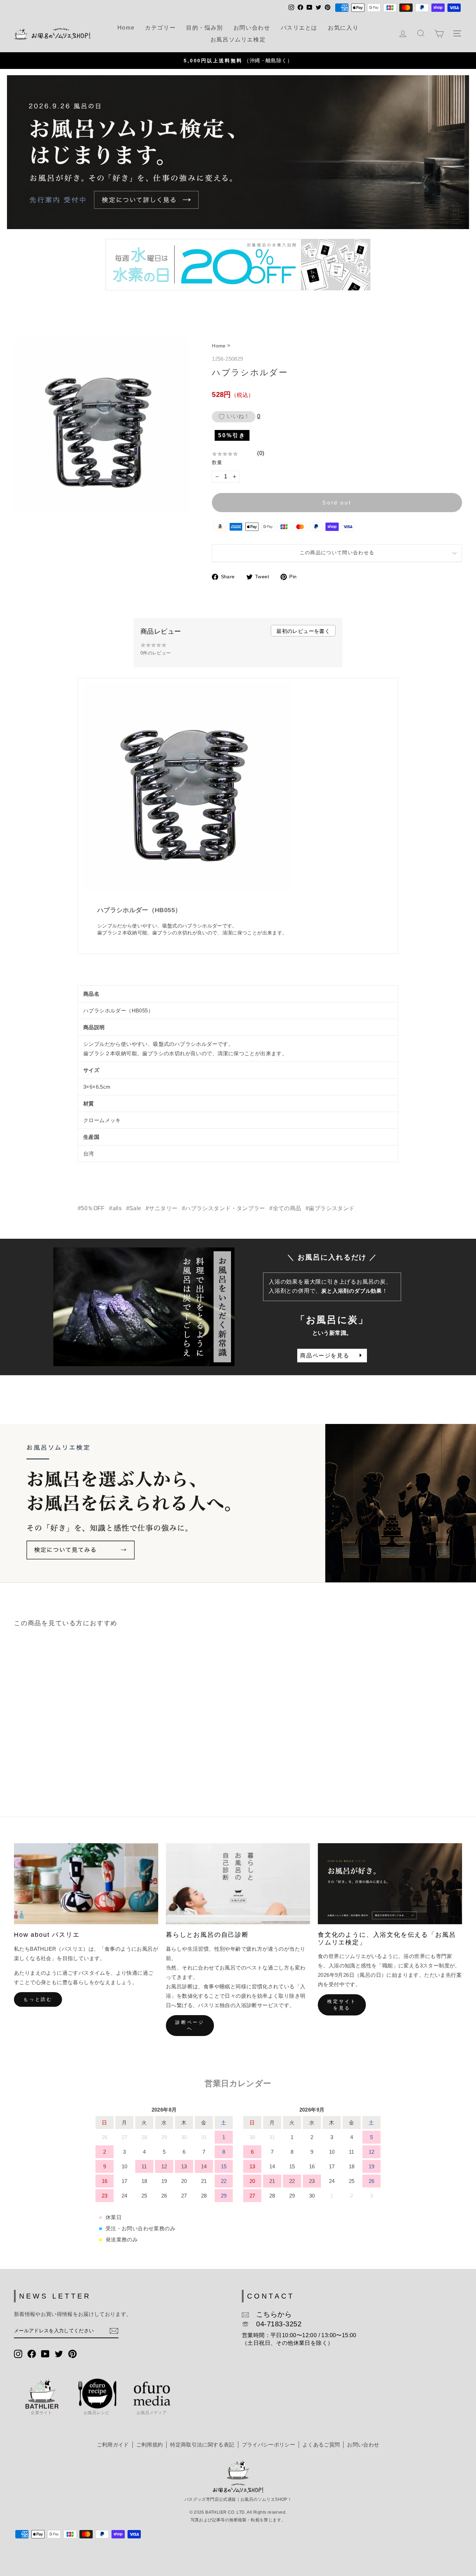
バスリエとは (299, 28)
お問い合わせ (252, 28)
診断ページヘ (190, 2025)
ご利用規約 (150, 2445)
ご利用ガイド (113, 2445)
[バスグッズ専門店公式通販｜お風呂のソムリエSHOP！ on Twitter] (59, 2353)
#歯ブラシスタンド (330, 1208)
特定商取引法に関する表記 (202, 2445)
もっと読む (38, 1999)
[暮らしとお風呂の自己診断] (238, 1884)
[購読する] (114, 2331)
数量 (217, 462)
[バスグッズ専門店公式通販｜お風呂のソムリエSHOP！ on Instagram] (18, 2353)
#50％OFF (91, 1208)
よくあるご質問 (321, 2445)
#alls (115, 1208)
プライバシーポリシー (268, 2445)
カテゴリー (160, 28)
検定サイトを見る (342, 2005)
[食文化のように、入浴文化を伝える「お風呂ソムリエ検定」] (390, 1884)
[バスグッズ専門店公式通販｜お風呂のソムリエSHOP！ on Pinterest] (72, 2353)
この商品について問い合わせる (337, 553)
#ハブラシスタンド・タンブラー (224, 1208)
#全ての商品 (285, 1208)
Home (126, 28)
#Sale (134, 1208)
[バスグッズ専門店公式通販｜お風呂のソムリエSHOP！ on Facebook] (32, 2353)
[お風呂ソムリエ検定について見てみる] (238, 1503)
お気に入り (343, 28)
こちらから (270, 2314)
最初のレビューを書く (303, 631)
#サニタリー (162, 1208)
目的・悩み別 (205, 28)
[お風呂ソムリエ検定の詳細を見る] (238, 152)
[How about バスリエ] (86, 1884)
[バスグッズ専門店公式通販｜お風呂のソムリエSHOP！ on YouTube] (45, 2353)
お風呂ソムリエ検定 (238, 40)
